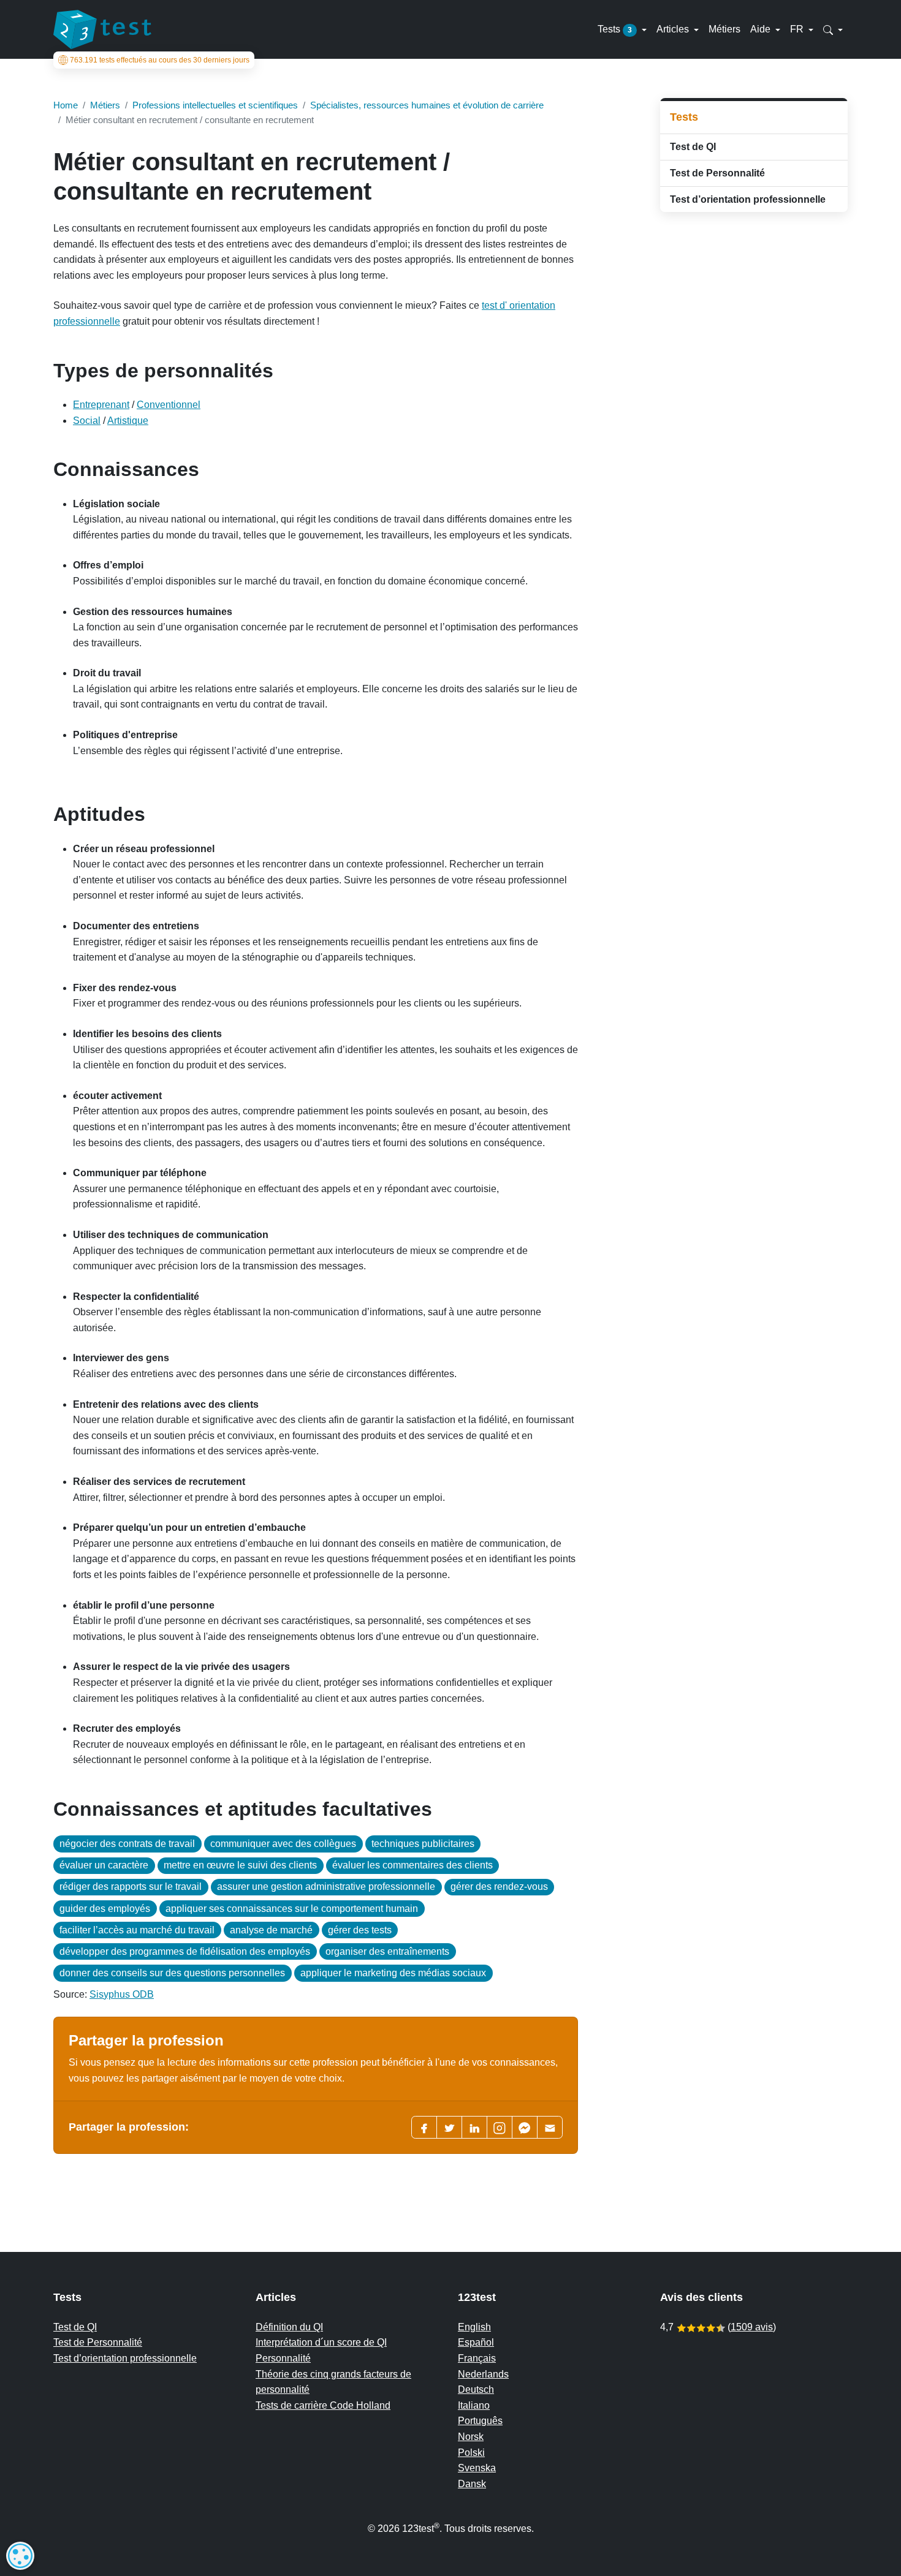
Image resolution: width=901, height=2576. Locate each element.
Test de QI (693, 147)
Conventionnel (169, 405)
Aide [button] (762, 29)
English (474, 2327)
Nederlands (483, 2374)
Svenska (477, 2468)
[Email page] (550, 2127)
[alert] (20, 2556)
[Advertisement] (754, 309)
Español (476, 2342)
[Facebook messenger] (525, 2127)
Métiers (724, 29)
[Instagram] (500, 2127)
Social (87, 421)
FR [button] (798, 29)
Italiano (474, 2405)
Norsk (471, 2437)
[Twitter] (449, 2127)
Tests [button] (615, 29)
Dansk (472, 2484)
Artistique (128, 421)
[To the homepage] (102, 29)
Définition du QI (289, 2327)
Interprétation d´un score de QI (321, 2342)
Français (477, 2358)
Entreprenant (101, 405)
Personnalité (283, 2358)
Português (480, 2421)
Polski (471, 2453)
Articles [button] (674, 29)
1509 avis (752, 2327)
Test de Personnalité (717, 173)
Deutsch (476, 2389)
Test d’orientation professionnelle (748, 199)
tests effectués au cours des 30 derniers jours (160, 60)
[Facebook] (424, 2127)
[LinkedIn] (474, 2127)
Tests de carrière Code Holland (323, 2405)
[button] (833, 29)
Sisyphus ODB (122, 1994)
